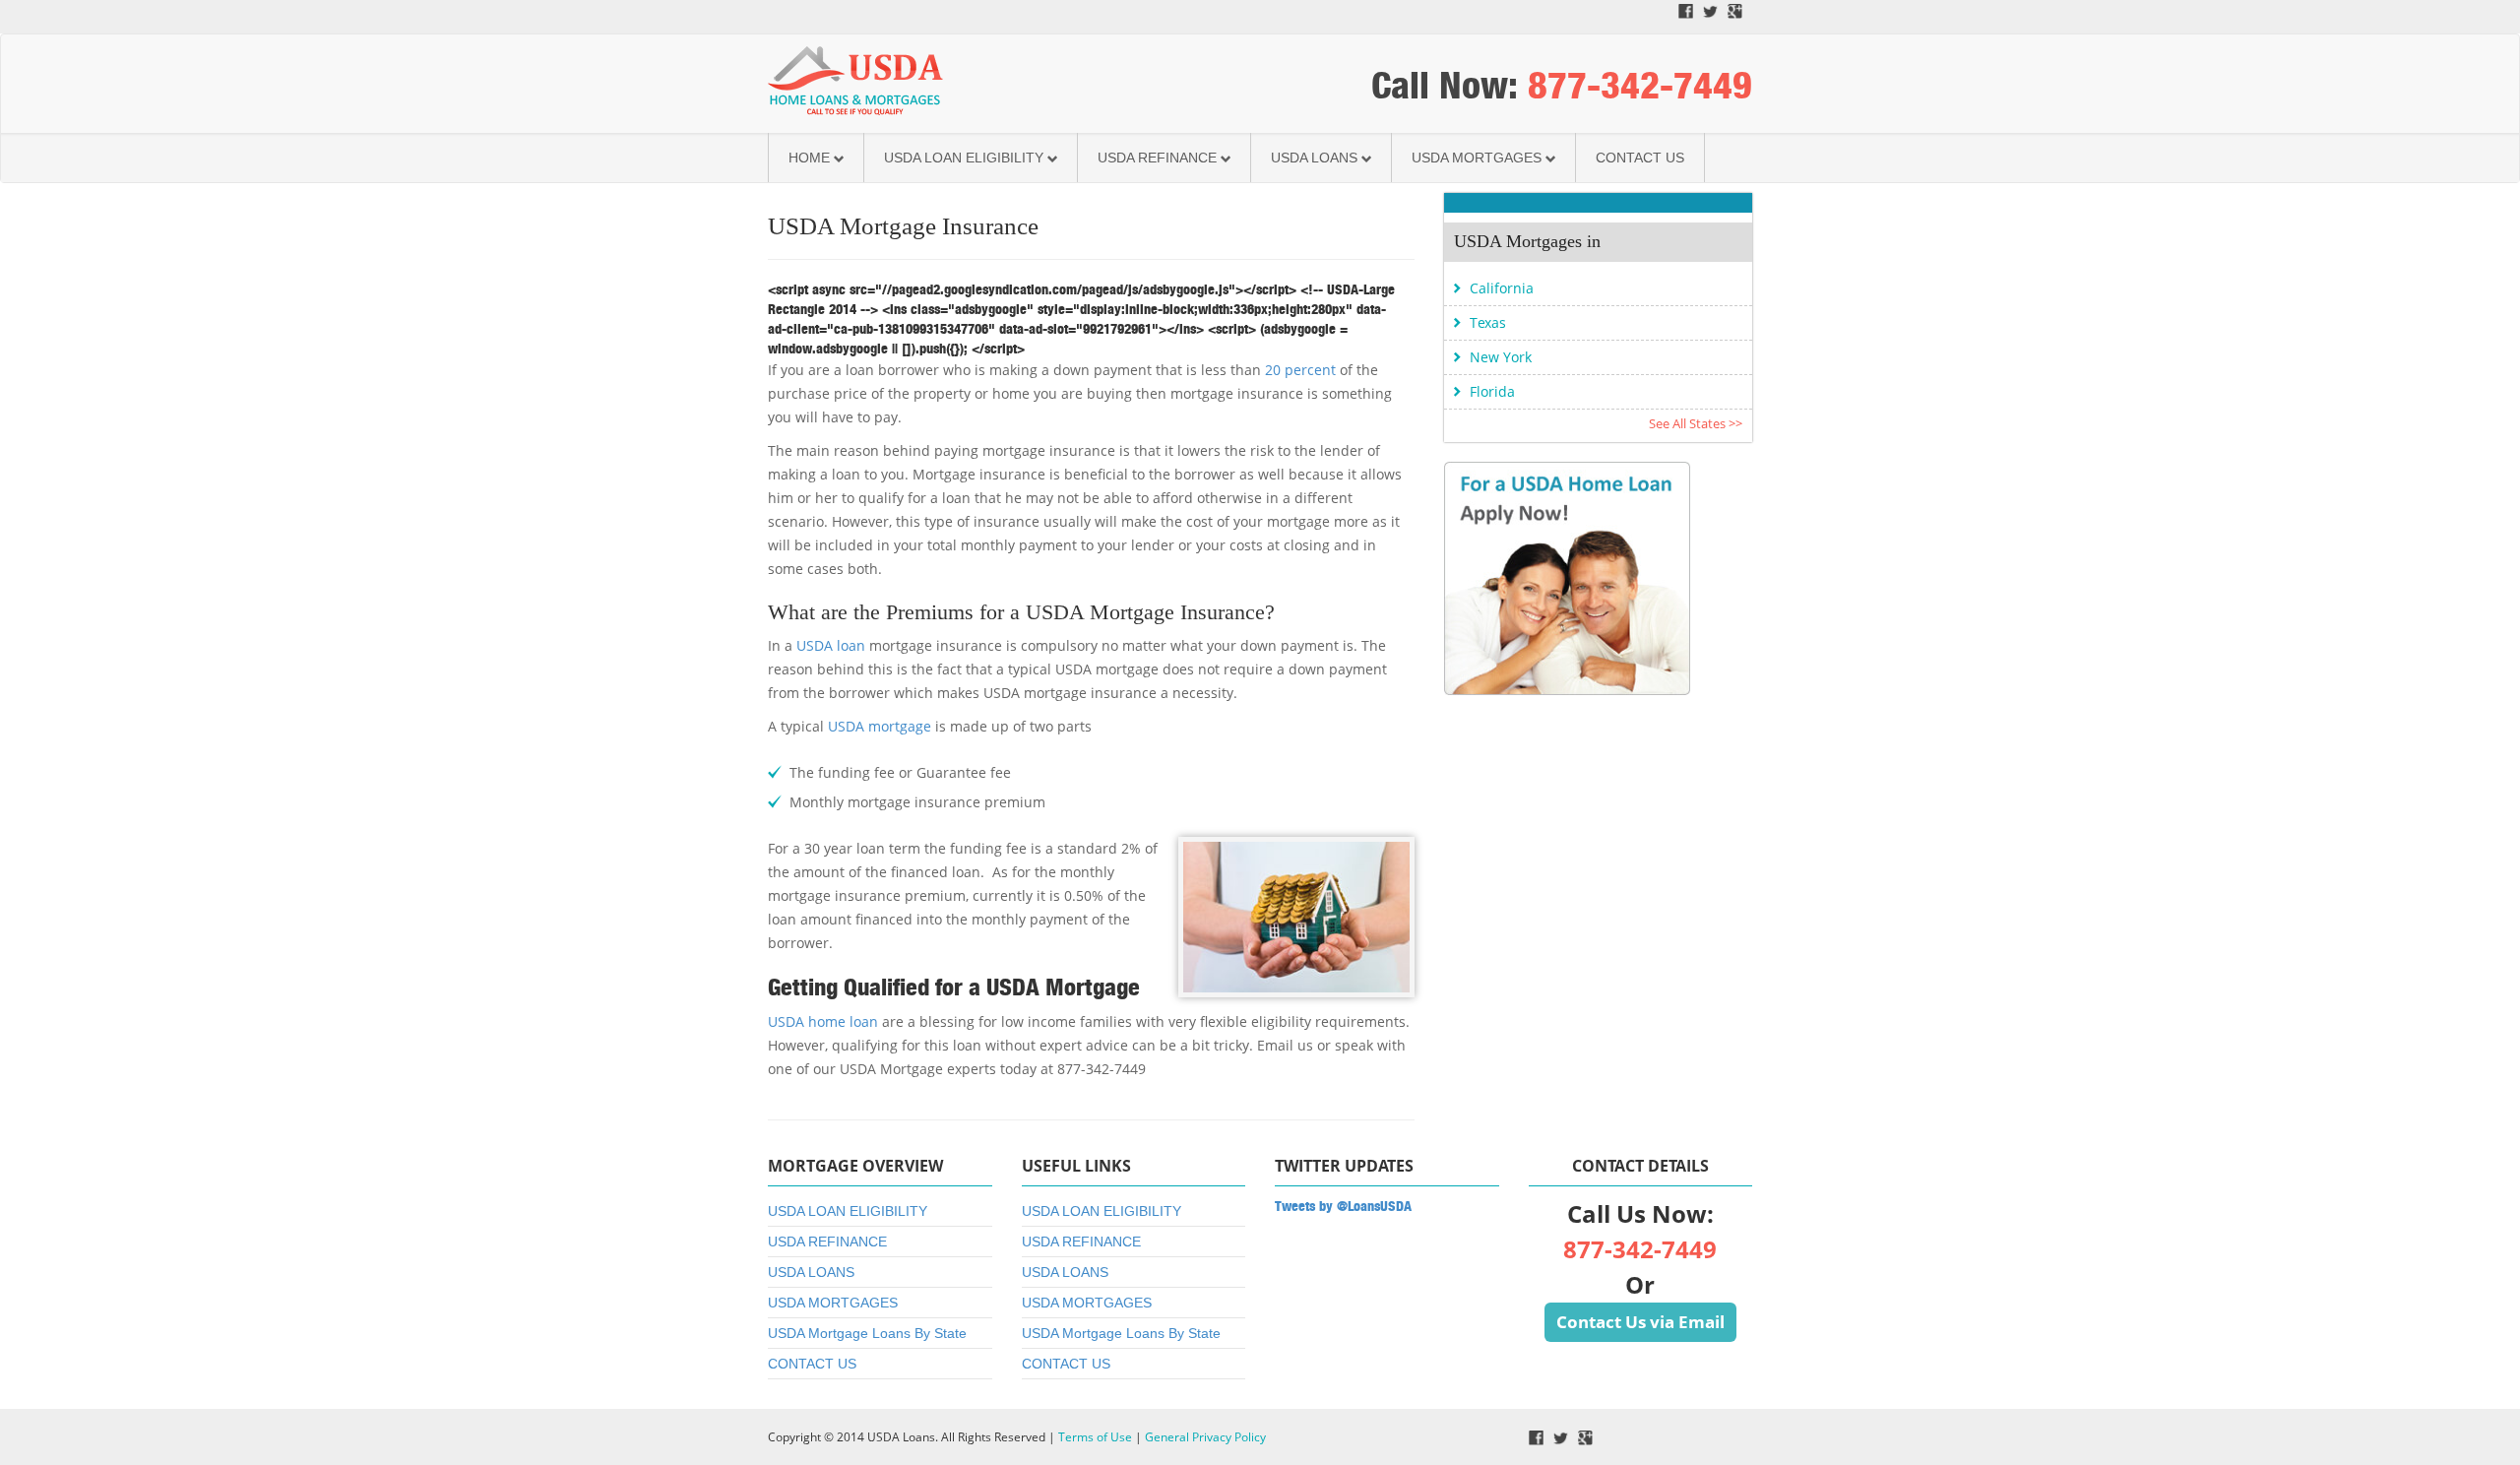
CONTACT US (1640, 158)
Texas (1488, 322)
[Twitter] (1710, 10)
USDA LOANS (1314, 158)
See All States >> (1696, 423)
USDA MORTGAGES (1477, 158)
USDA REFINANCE (1157, 158)
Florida (1492, 391)
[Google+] (1735, 10)
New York (1501, 357)
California (1502, 288)
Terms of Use (1095, 1437)
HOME (809, 158)
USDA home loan (823, 1021)
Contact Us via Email (1640, 1322)
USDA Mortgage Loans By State (867, 1333)
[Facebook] (1686, 10)
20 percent (1300, 370)
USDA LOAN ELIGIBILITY (964, 158)
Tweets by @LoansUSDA (1343, 1206)
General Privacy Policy (1205, 1437)
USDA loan (831, 645)
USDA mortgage (880, 726)
